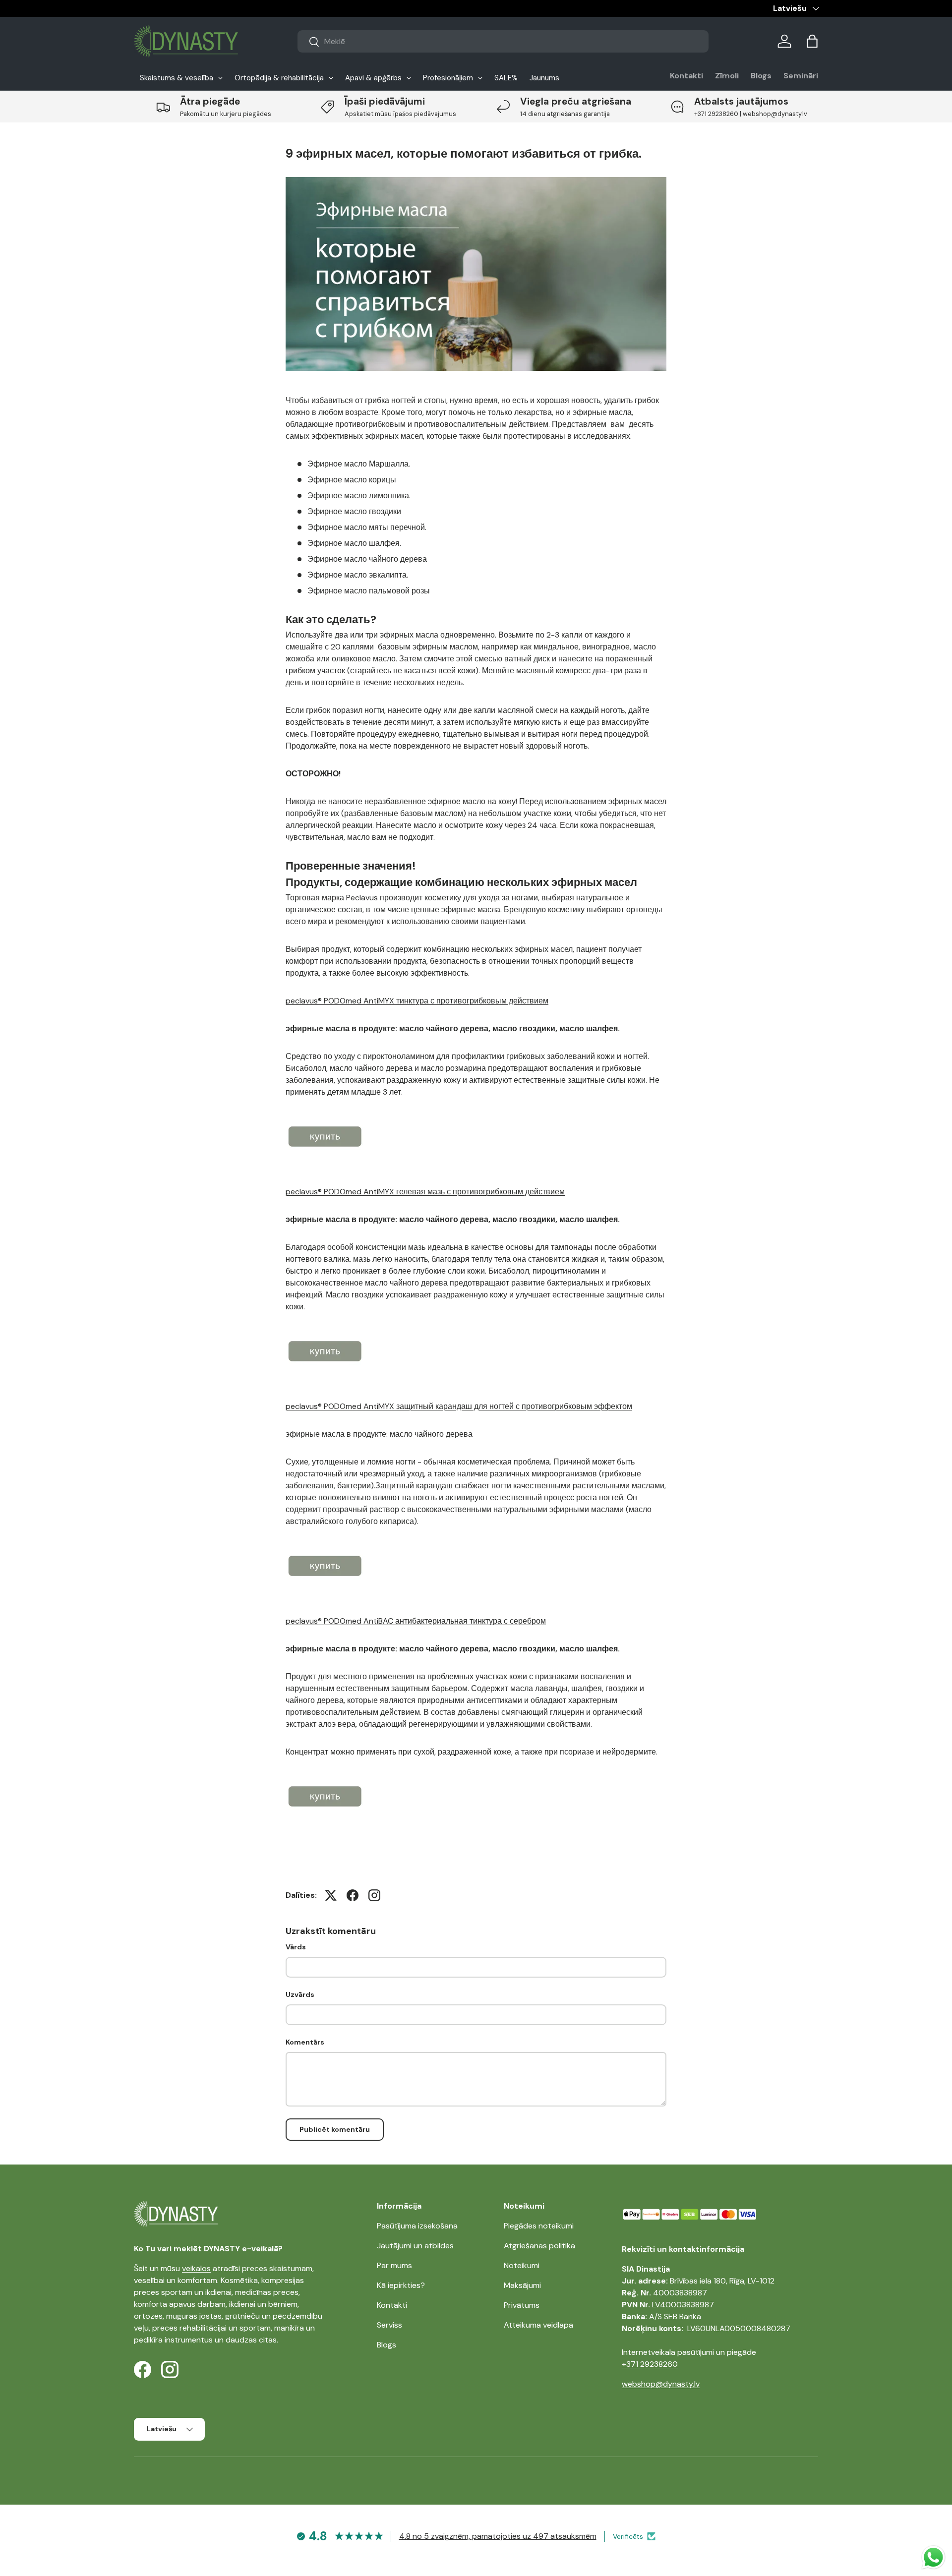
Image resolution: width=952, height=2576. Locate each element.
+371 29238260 (650, 2364)
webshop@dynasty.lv (661, 2384)
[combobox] (503, 41)
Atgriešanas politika (539, 2246)
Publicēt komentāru (335, 2129)
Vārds (296, 1947)
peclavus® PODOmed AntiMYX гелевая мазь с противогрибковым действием (425, 1192)
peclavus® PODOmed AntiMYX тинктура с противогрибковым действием (417, 1001)
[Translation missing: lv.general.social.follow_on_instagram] (374, 1895)
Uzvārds (300, 1994)
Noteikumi (522, 2265)
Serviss (389, 2325)
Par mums (394, 2265)
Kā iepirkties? (401, 2285)
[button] (812, 41)
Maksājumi (522, 2285)
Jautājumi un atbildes (415, 2246)
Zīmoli (727, 76)
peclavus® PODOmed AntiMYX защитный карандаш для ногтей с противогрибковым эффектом (459, 1406)
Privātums (522, 2305)
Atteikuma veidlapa (538, 2325)
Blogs (761, 76)
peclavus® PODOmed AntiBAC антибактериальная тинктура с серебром (416, 1621)
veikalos (196, 2268)
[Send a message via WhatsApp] (933, 2557)
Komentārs (305, 2042)
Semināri (801, 76)
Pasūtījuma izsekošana (417, 2226)
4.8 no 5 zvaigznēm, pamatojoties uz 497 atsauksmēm (498, 2536)
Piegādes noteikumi (539, 2226)
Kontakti (686, 76)
